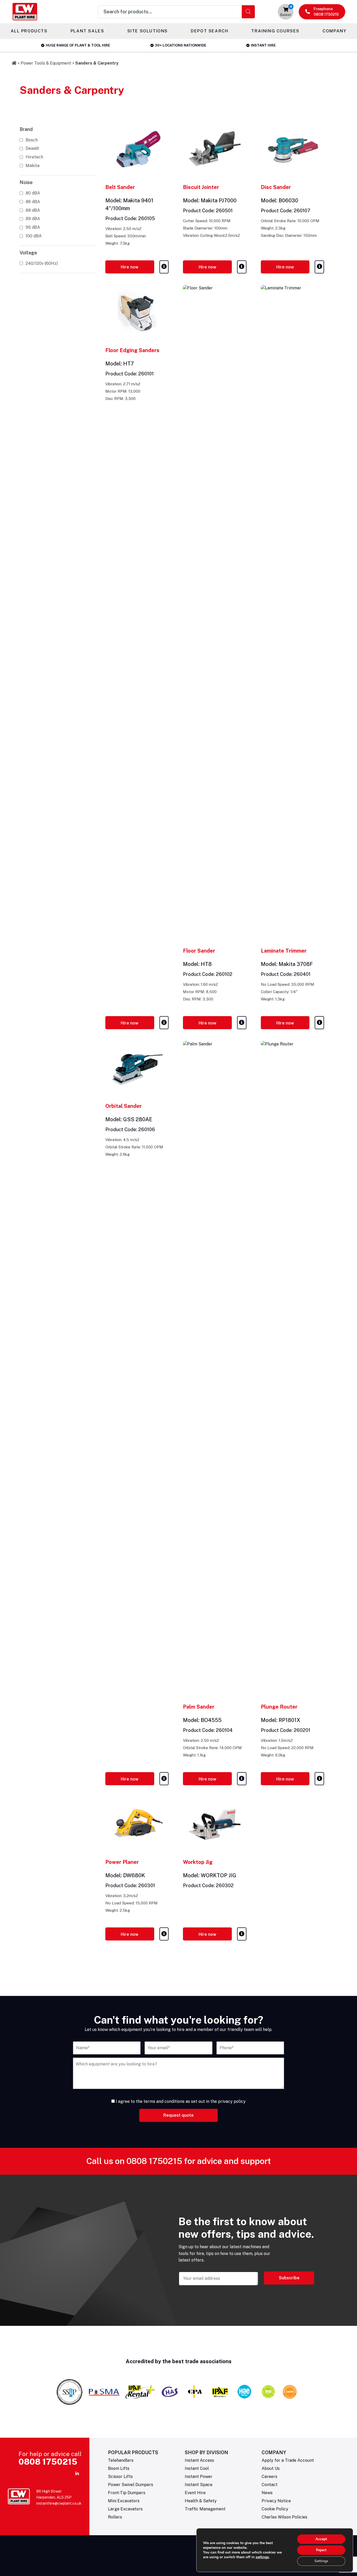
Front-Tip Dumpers (127, 2493)
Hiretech (34, 157)
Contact (270, 2485)
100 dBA (34, 236)
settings (262, 2557)
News (267, 2493)
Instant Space (199, 2485)
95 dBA (33, 227)
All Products (29, 31)
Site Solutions (148, 31)
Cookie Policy (275, 2509)
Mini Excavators (124, 2501)
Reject (321, 2550)
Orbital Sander (123, 1106)
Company (334, 31)
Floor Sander (199, 951)
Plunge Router (279, 1707)
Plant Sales (87, 31)
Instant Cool (197, 2468)
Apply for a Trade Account (288, 2460)
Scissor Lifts (120, 2477)
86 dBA (33, 202)
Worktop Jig (198, 1862)
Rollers (115, 2517)
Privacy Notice (276, 2501)
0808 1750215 (154, 2161)
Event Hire (195, 2493)
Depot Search (209, 31)
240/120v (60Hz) (42, 263)
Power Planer (122, 1862)
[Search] (248, 12)
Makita (33, 166)
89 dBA (33, 219)
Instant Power (199, 2477)
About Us (271, 2468)
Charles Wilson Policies (284, 2517)
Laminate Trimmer (284, 951)
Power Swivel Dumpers (131, 2485)
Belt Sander (120, 187)
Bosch (32, 140)
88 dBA (33, 210)
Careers (269, 2477)
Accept (321, 2539)
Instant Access (199, 2460)
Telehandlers (121, 2460)
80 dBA (33, 193)
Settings (321, 2561)
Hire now (130, 267)
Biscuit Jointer (201, 187)
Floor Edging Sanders (132, 350)
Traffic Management (205, 2509)
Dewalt (32, 148)
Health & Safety (201, 2501)
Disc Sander (276, 187)
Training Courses (275, 31)
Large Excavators (125, 2509)
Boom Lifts (119, 2468)
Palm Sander (199, 1707)
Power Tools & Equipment (46, 63)
